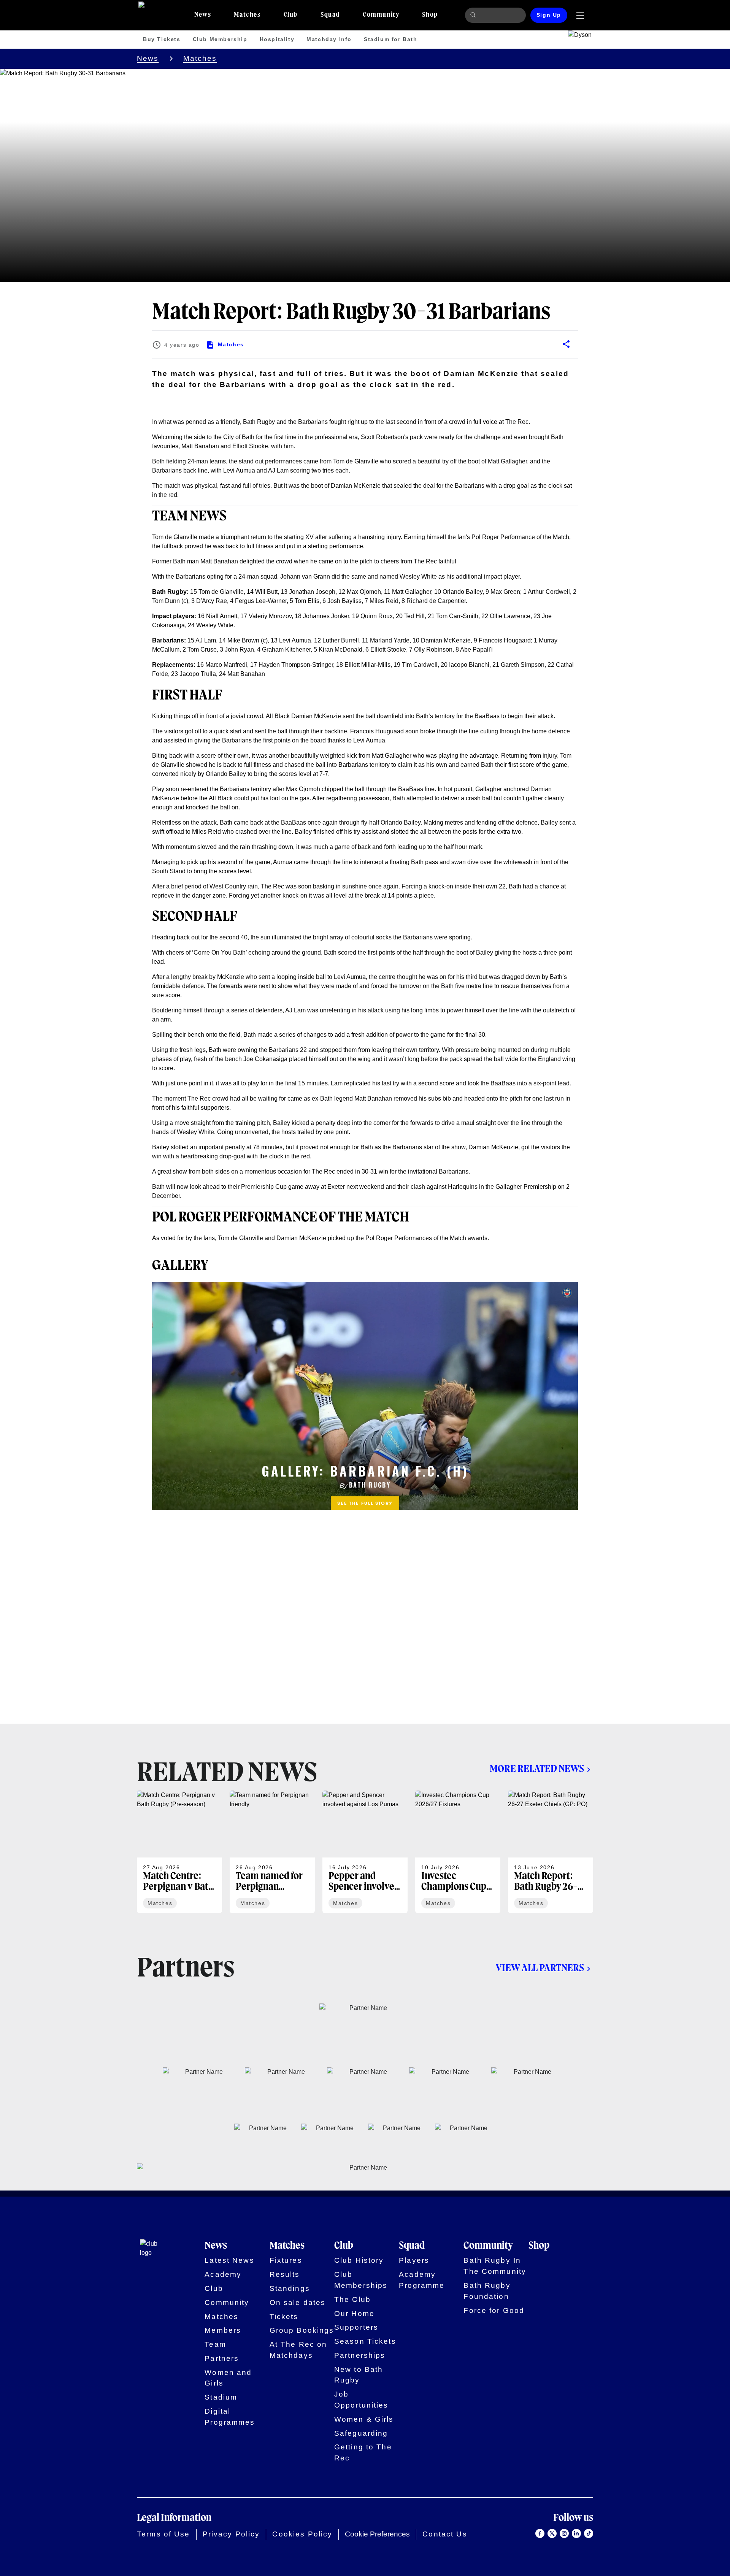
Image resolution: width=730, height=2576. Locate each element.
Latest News (229, 2260)
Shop (539, 2246)
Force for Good (494, 2310)
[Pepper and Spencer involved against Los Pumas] (365, 1852)
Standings (290, 2288)
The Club (352, 2299)
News (148, 58)
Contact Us (445, 2534)
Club (214, 2288)
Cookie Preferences (377, 2534)
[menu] (580, 15)
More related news (537, 1769)
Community (227, 2302)
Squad (412, 2246)
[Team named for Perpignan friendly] (272, 1852)
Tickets (284, 2317)
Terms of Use (163, 2534)
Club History (359, 2260)
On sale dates (298, 2302)
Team (215, 2344)
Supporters (356, 2327)
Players (414, 2260)
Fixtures (286, 2260)
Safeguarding (361, 2433)
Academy (223, 2274)
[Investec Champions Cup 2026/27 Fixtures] (458, 1852)
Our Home (354, 2313)
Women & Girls (364, 2419)
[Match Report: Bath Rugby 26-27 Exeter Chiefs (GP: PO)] (551, 1852)
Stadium (221, 2397)
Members (223, 2330)
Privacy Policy (231, 2534)
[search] (474, 15)
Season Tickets (365, 2341)
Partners (222, 2358)
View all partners (540, 1968)
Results (285, 2274)
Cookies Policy (302, 2534)
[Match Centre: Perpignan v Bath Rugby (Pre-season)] (179, 1852)
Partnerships (360, 2355)
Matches (200, 58)
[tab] (203, 15)
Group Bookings (302, 2330)
